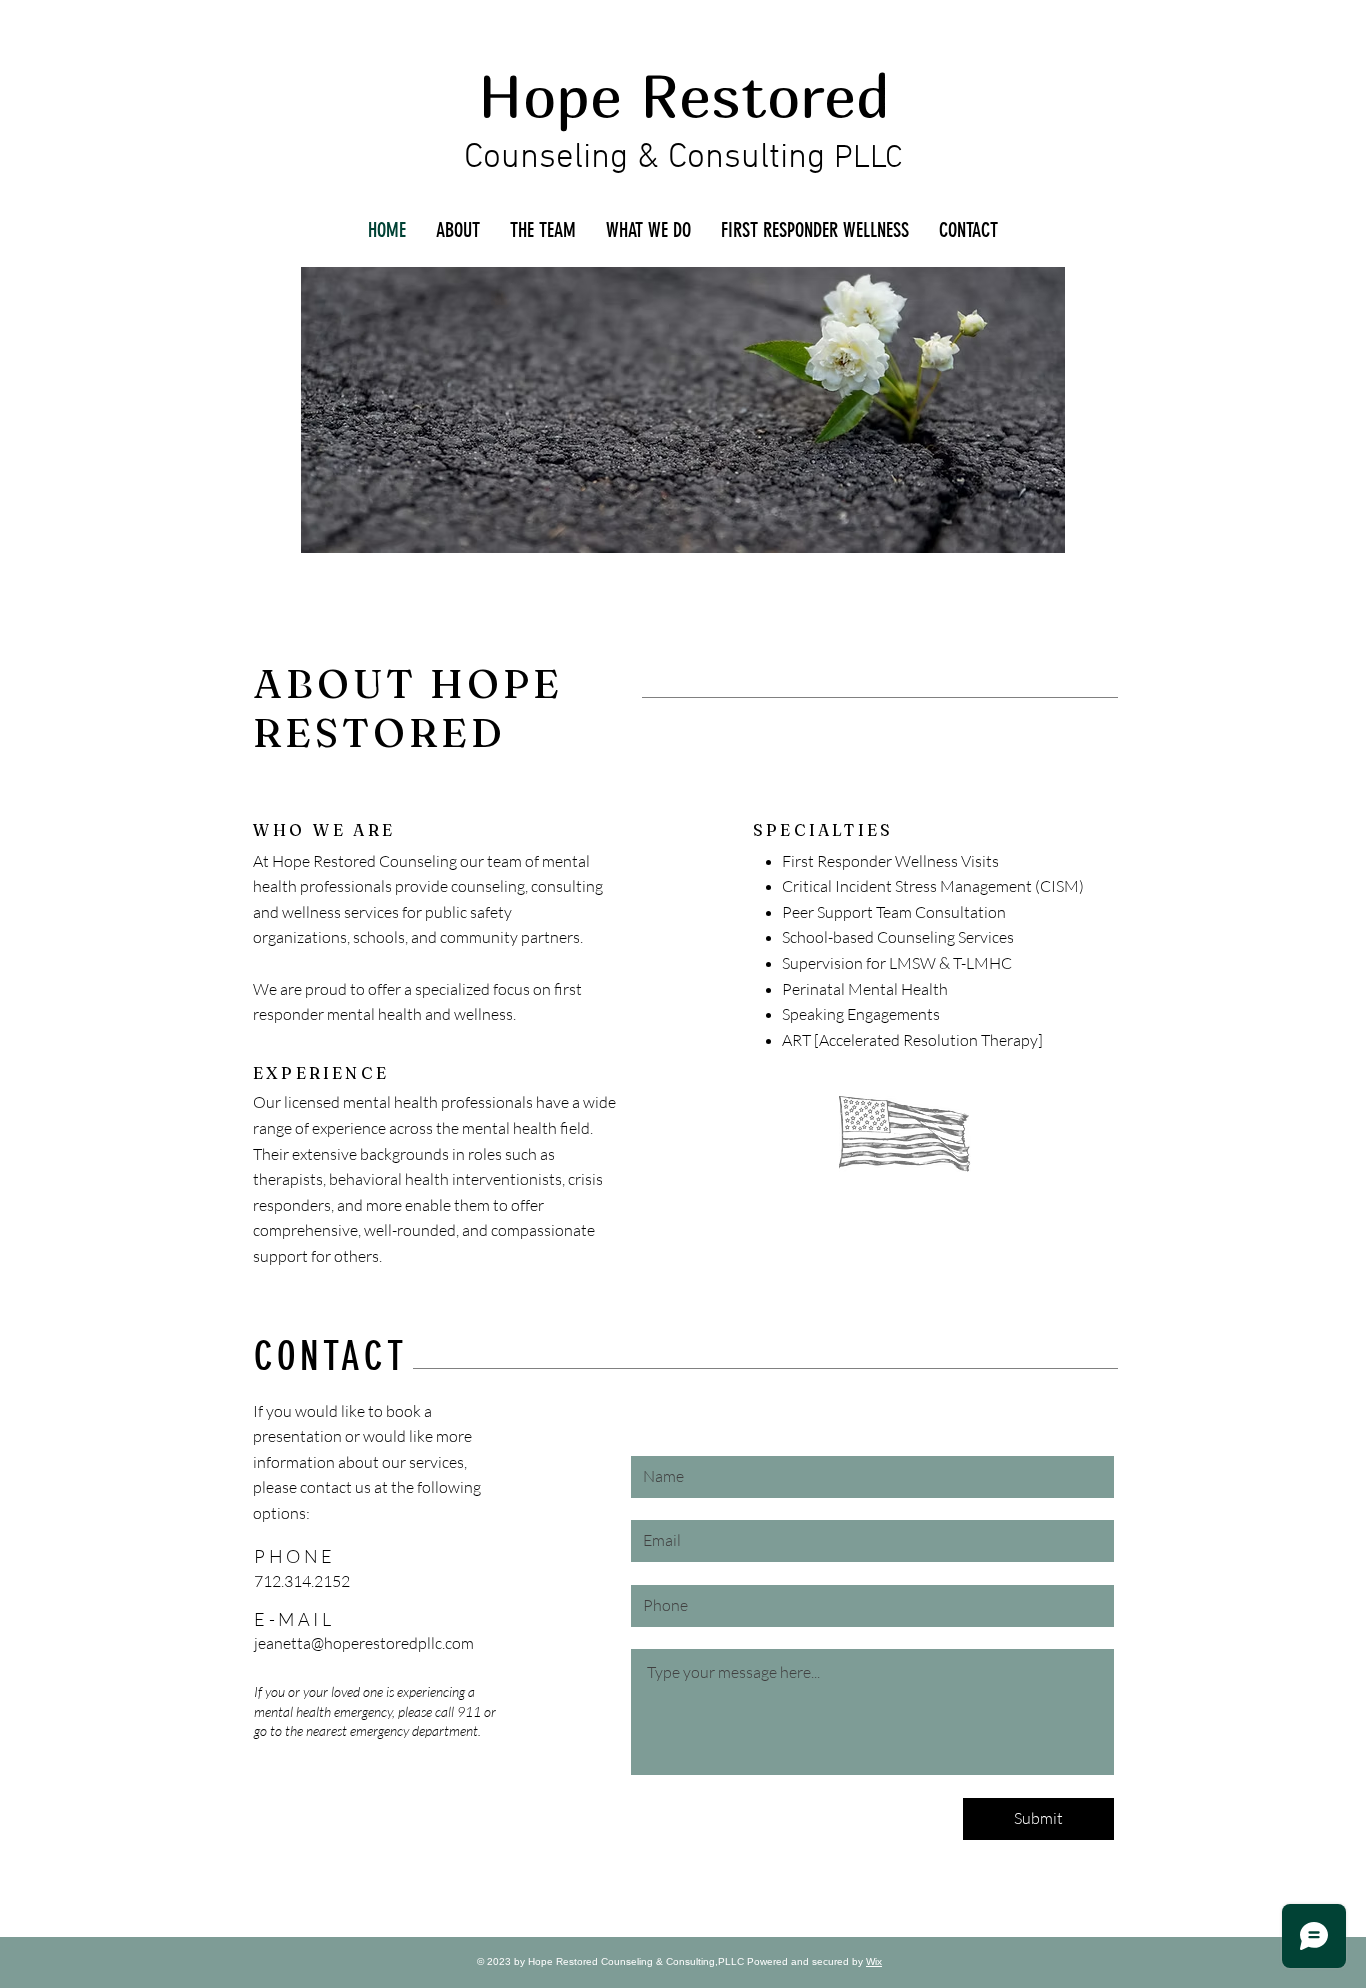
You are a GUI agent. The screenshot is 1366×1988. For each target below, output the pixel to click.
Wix (874, 1961)
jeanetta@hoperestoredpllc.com (364, 1643)
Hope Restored (684, 95)
